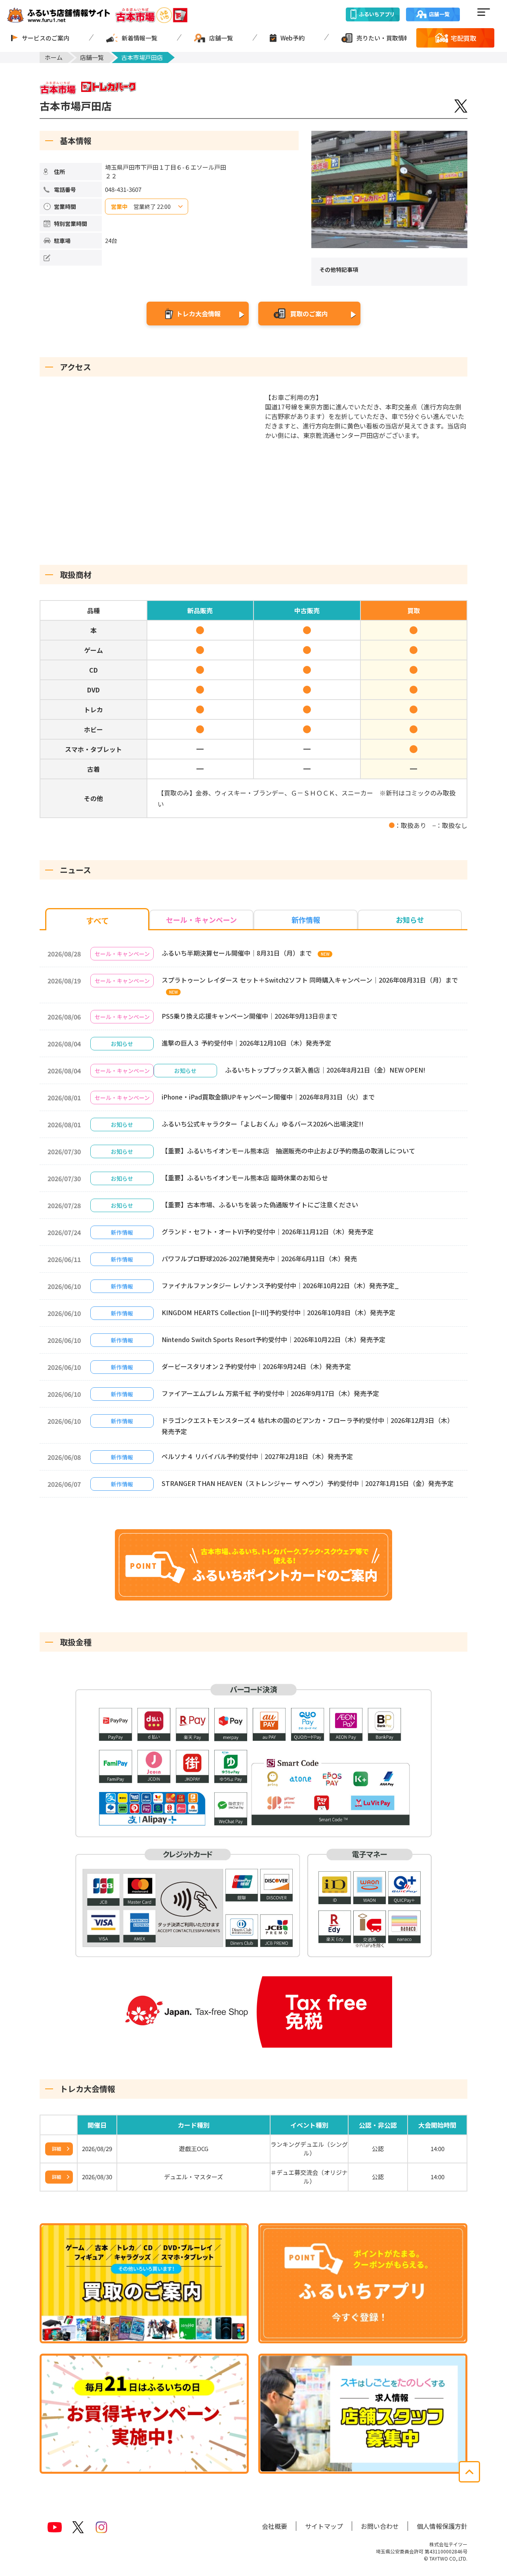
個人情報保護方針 (442, 2526)
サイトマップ (324, 2526)
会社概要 (274, 2526)
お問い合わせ (380, 2526)
